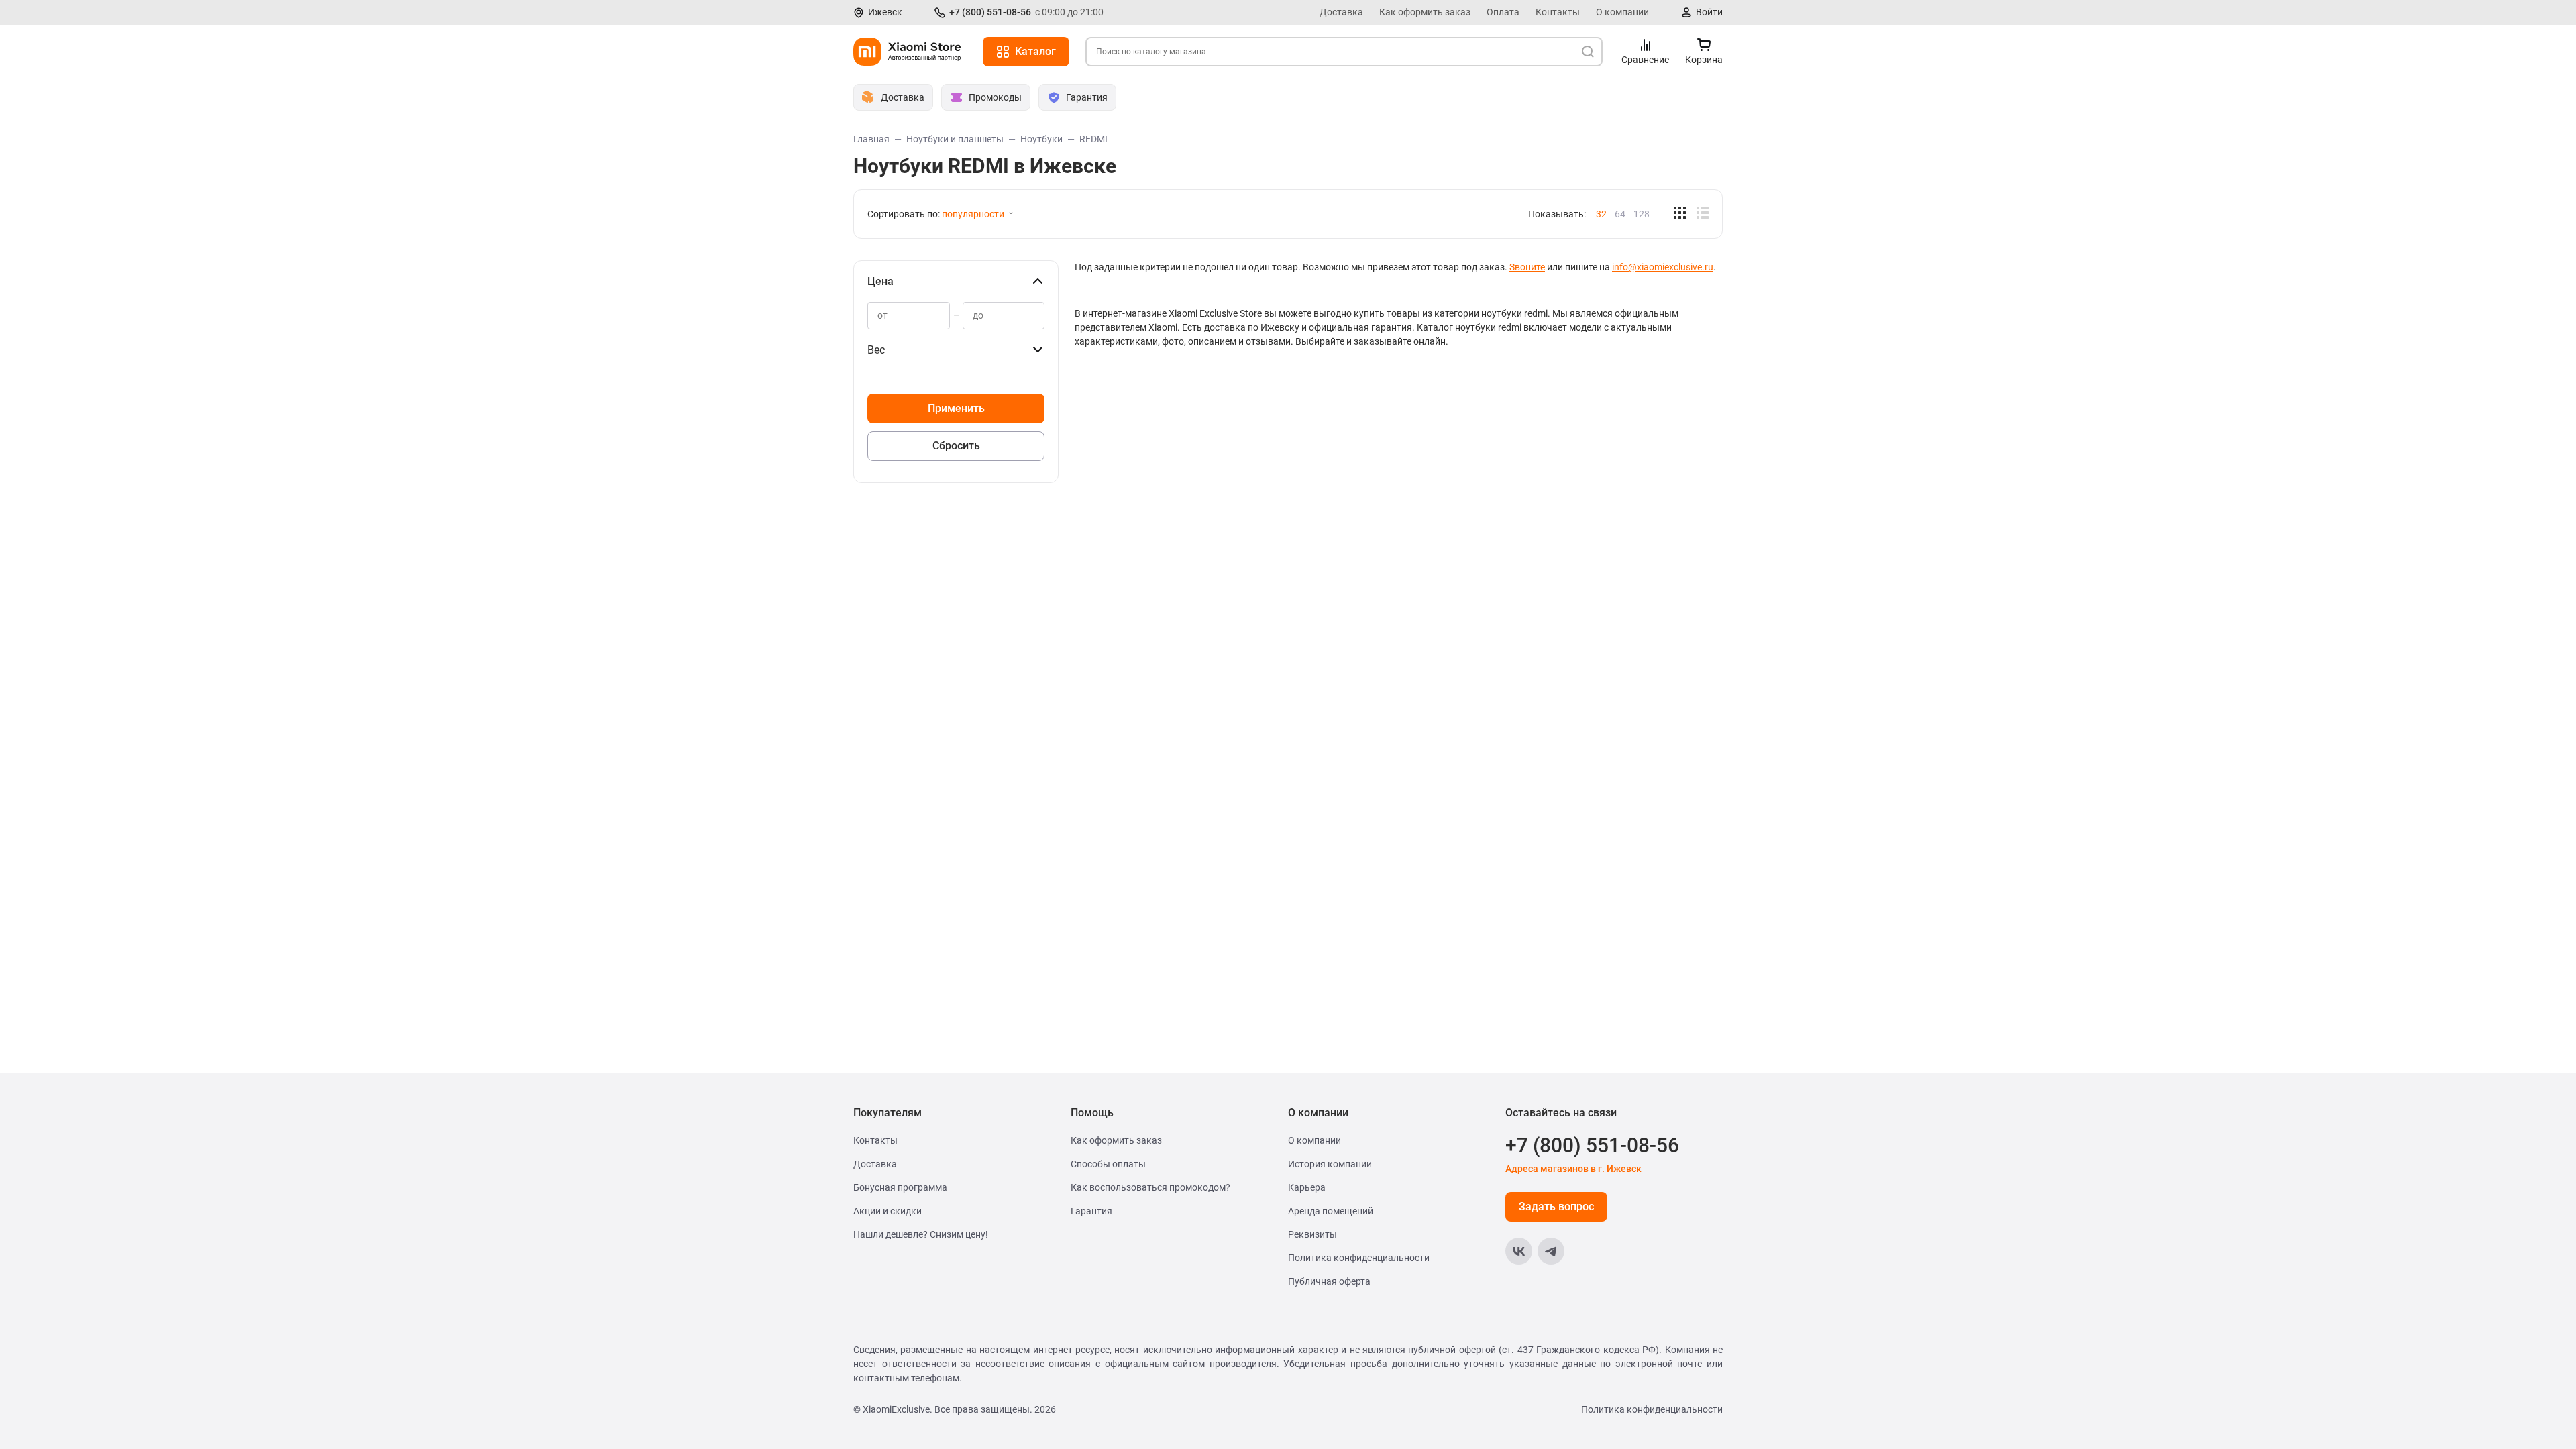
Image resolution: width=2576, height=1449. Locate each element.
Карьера (1307, 1187)
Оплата (1503, 12)
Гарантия (1091, 1211)
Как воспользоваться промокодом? (1150, 1187)
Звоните (1527, 267)
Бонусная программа (900, 1187)
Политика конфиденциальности (1359, 1258)
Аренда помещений (1331, 1211)
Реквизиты (1312, 1234)
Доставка (1341, 12)
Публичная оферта (1329, 1281)
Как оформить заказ (1425, 12)
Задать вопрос (1556, 1206)
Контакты (1558, 12)
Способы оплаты (1108, 1164)
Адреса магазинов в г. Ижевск (1573, 1169)
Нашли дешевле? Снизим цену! (921, 1234)
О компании (1622, 12)
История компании (1330, 1164)
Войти (1709, 12)
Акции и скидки (888, 1211)
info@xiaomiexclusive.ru (1663, 267)
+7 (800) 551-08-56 (990, 12)
